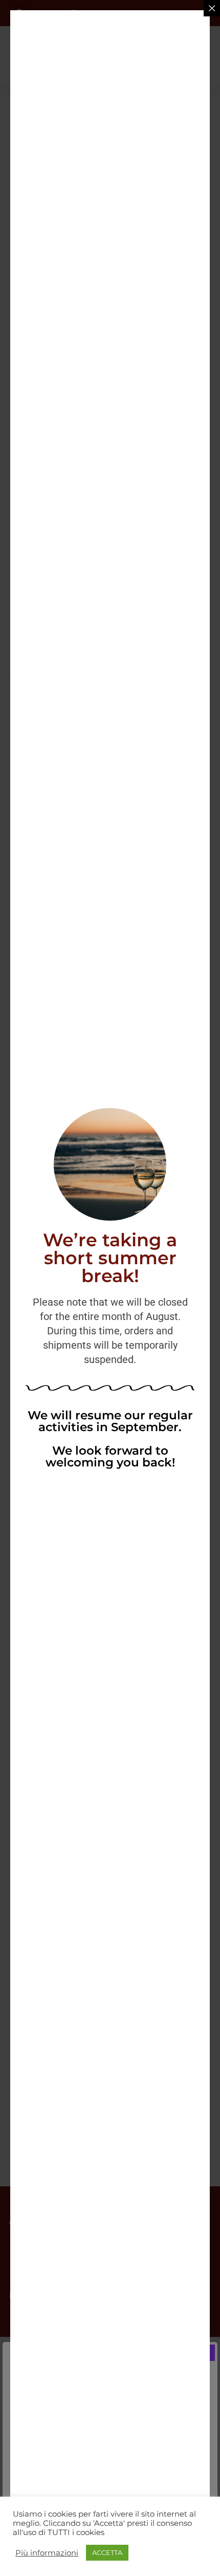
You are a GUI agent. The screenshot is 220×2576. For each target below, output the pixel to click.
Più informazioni (47, 2553)
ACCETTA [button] (107, 2552)
